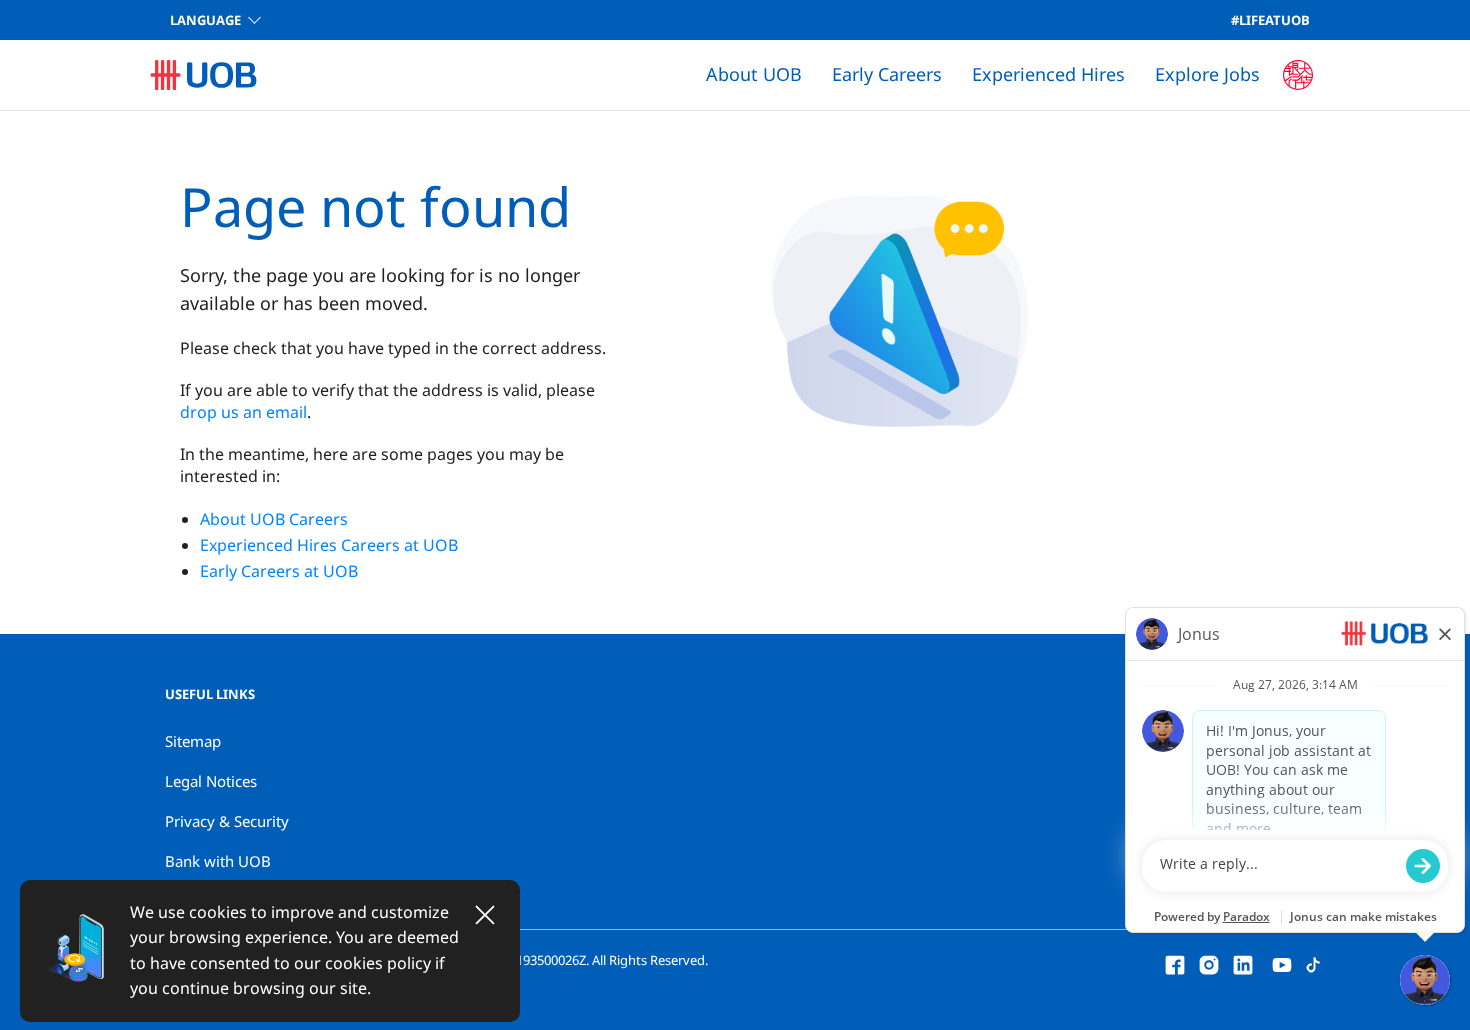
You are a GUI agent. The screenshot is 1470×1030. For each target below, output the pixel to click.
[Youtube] (1282, 963)
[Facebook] (1175, 963)
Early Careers (887, 74)
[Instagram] (1209, 963)
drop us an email (243, 412)
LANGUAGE (205, 20)
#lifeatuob (1270, 20)
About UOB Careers (274, 519)
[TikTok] (1313, 963)
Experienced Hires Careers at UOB (329, 545)
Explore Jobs (1207, 74)
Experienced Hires (1048, 74)
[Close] (485, 915)
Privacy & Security (227, 821)
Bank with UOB (218, 861)
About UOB (754, 74)
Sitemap (193, 741)
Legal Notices (211, 781)
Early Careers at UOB (279, 571)
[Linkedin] (1243, 963)
